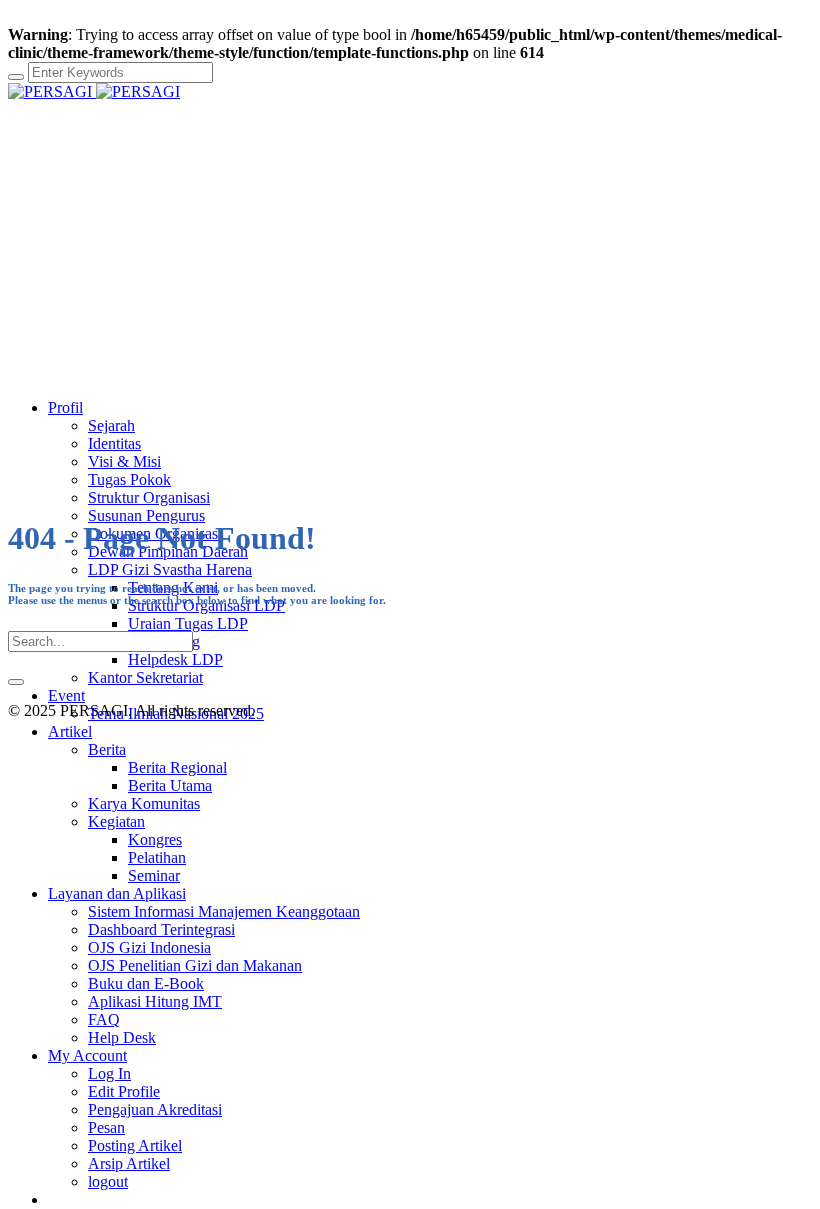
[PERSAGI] (94, 91)
